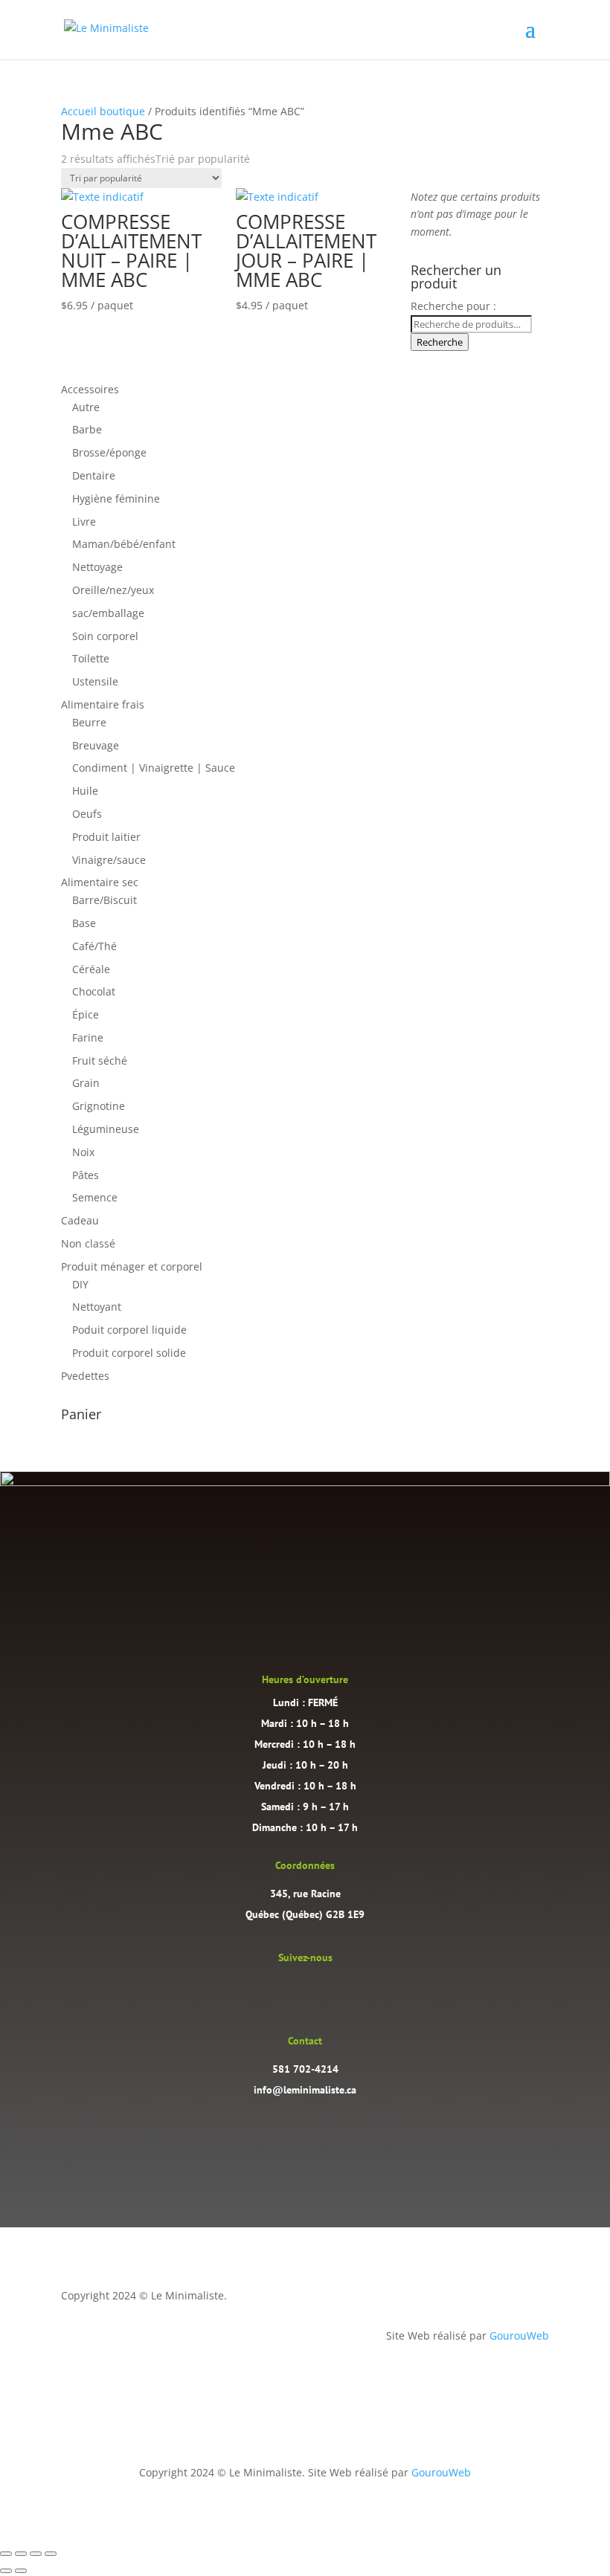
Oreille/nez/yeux (113, 590)
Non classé (88, 1243)
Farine (88, 1037)
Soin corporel (105, 636)
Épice (86, 1014)
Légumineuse (106, 1129)
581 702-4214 (305, 2069)
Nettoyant (97, 1307)
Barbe (87, 429)
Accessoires (90, 389)
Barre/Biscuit (105, 900)
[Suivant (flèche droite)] (21, 2571)
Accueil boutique (103, 111)
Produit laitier (106, 837)
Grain (86, 1083)
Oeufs (87, 814)
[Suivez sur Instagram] (290, 1990)
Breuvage (96, 745)
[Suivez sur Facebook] (320, 1990)
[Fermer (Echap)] (51, 2554)
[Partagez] (36, 2554)
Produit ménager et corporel (132, 1266)
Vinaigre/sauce (109, 860)
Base (84, 923)
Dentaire (94, 475)
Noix (83, 1152)
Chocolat (94, 991)
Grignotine (99, 1106)
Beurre (89, 722)
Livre (84, 522)
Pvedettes (85, 1376)
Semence (95, 1197)
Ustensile (95, 681)
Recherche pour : (453, 306)
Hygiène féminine (116, 498)
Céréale (91, 969)
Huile (85, 791)
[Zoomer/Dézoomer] (6, 2554)
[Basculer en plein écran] (21, 2554)
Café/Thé (94, 946)
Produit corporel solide (129, 1353)
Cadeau (80, 1220)
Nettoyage (97, 567)
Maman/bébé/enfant (124, 544)
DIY (80, 1284)
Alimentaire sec (100, 882)
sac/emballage (108, 613)
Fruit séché (100, 1061)
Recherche (440, 342)
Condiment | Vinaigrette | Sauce (154, 768)
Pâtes (86, 1175)
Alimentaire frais (103, 704)
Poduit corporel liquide (129, 1330)
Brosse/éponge (109, 452)
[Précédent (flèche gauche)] (6, 2571)
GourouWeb (519, 2335)
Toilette (91, 658)
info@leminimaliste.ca (305, 2090)
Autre (86, 407)
